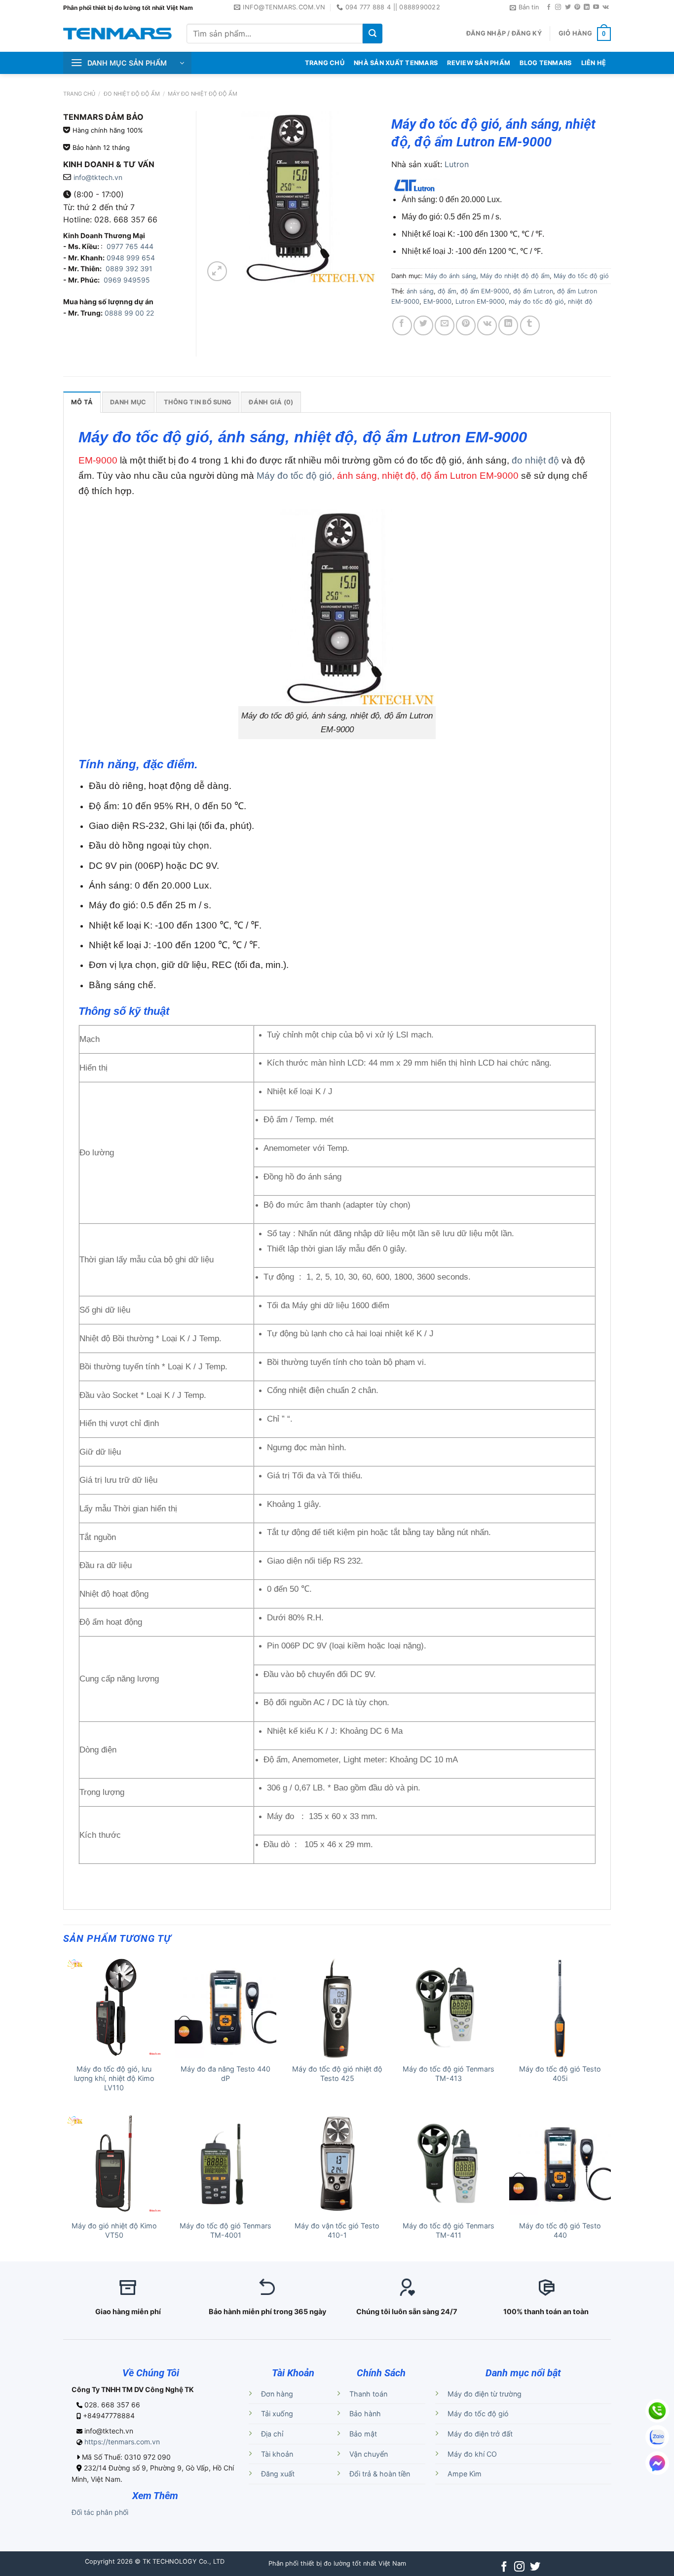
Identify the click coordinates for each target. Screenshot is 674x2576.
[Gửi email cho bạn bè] (445, 325)
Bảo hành (365, 2414)
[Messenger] (657, 2463)
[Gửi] (373, 34)
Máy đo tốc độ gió (581, 276)
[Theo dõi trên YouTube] (596, 7)
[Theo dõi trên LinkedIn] (587, 7)
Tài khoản (277, 2454)
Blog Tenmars (545, 63)
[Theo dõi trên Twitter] (568, 7)
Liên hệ (594, 63)
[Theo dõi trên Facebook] (549, 7)
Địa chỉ (272, 2434)
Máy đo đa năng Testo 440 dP (225, 2074)
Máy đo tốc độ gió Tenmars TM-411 (449, 2230)
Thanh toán (368, 2394)
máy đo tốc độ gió (536, 302)
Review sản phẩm (479, 63)
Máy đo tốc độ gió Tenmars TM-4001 (225, 2230)
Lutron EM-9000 (480, 302)
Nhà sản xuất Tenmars (396, 63)
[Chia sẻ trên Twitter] (423, 325)
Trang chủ (79, 94)
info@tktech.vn (98, 177)
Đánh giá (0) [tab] (271, 402)
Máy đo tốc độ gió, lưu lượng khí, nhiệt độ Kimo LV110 (114, 2078)
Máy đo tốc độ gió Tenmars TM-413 (449, 2074)
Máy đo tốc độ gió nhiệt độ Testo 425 (337, 2074)
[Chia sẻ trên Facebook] (402, 325)
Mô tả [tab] (82, 402)
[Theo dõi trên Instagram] (558, 7)
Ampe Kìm (465, 2474)
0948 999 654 (131, 258)
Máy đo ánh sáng (450, 276)
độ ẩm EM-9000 (485, 291)
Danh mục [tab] (128, 402)
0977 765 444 (129, 246)
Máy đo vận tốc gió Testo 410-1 (337, 2230)
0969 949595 (127, 280)
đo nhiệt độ (535, 460)
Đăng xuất (278, 2474)
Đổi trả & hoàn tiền (380, 2474)
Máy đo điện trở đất (480, 2434)
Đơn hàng (277, 2394)
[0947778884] (657, 2411)
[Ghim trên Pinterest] (466, 325)
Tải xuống (277, 2414)
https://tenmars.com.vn (122, 2442)
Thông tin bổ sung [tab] (198, 402)
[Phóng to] (217, 271)
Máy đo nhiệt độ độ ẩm (203, 94)
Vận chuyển (369, 2454)
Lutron (457, 164)
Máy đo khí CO (472, 2454)
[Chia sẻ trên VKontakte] (487, 325)
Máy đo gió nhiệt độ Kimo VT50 (114, 2230)
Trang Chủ (325, 63)
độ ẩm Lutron (533, 291)
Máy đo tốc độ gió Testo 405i (560, 2074)
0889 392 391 (129, 268)
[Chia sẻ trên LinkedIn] (508, 325)
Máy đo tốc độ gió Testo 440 (560, 2230)
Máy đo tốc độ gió (294, 476)
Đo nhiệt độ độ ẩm (132, 94)
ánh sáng (420, 291)
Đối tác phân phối (100, 2512)
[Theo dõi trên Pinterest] (577, 7)
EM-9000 (437, 302)
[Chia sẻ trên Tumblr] (530, 325)
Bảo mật (363, 2434)
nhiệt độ (580, 302)
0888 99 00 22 (129, 313)
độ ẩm (447, 291)
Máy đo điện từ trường (485, 2394)
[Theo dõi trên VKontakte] (606, 7)
